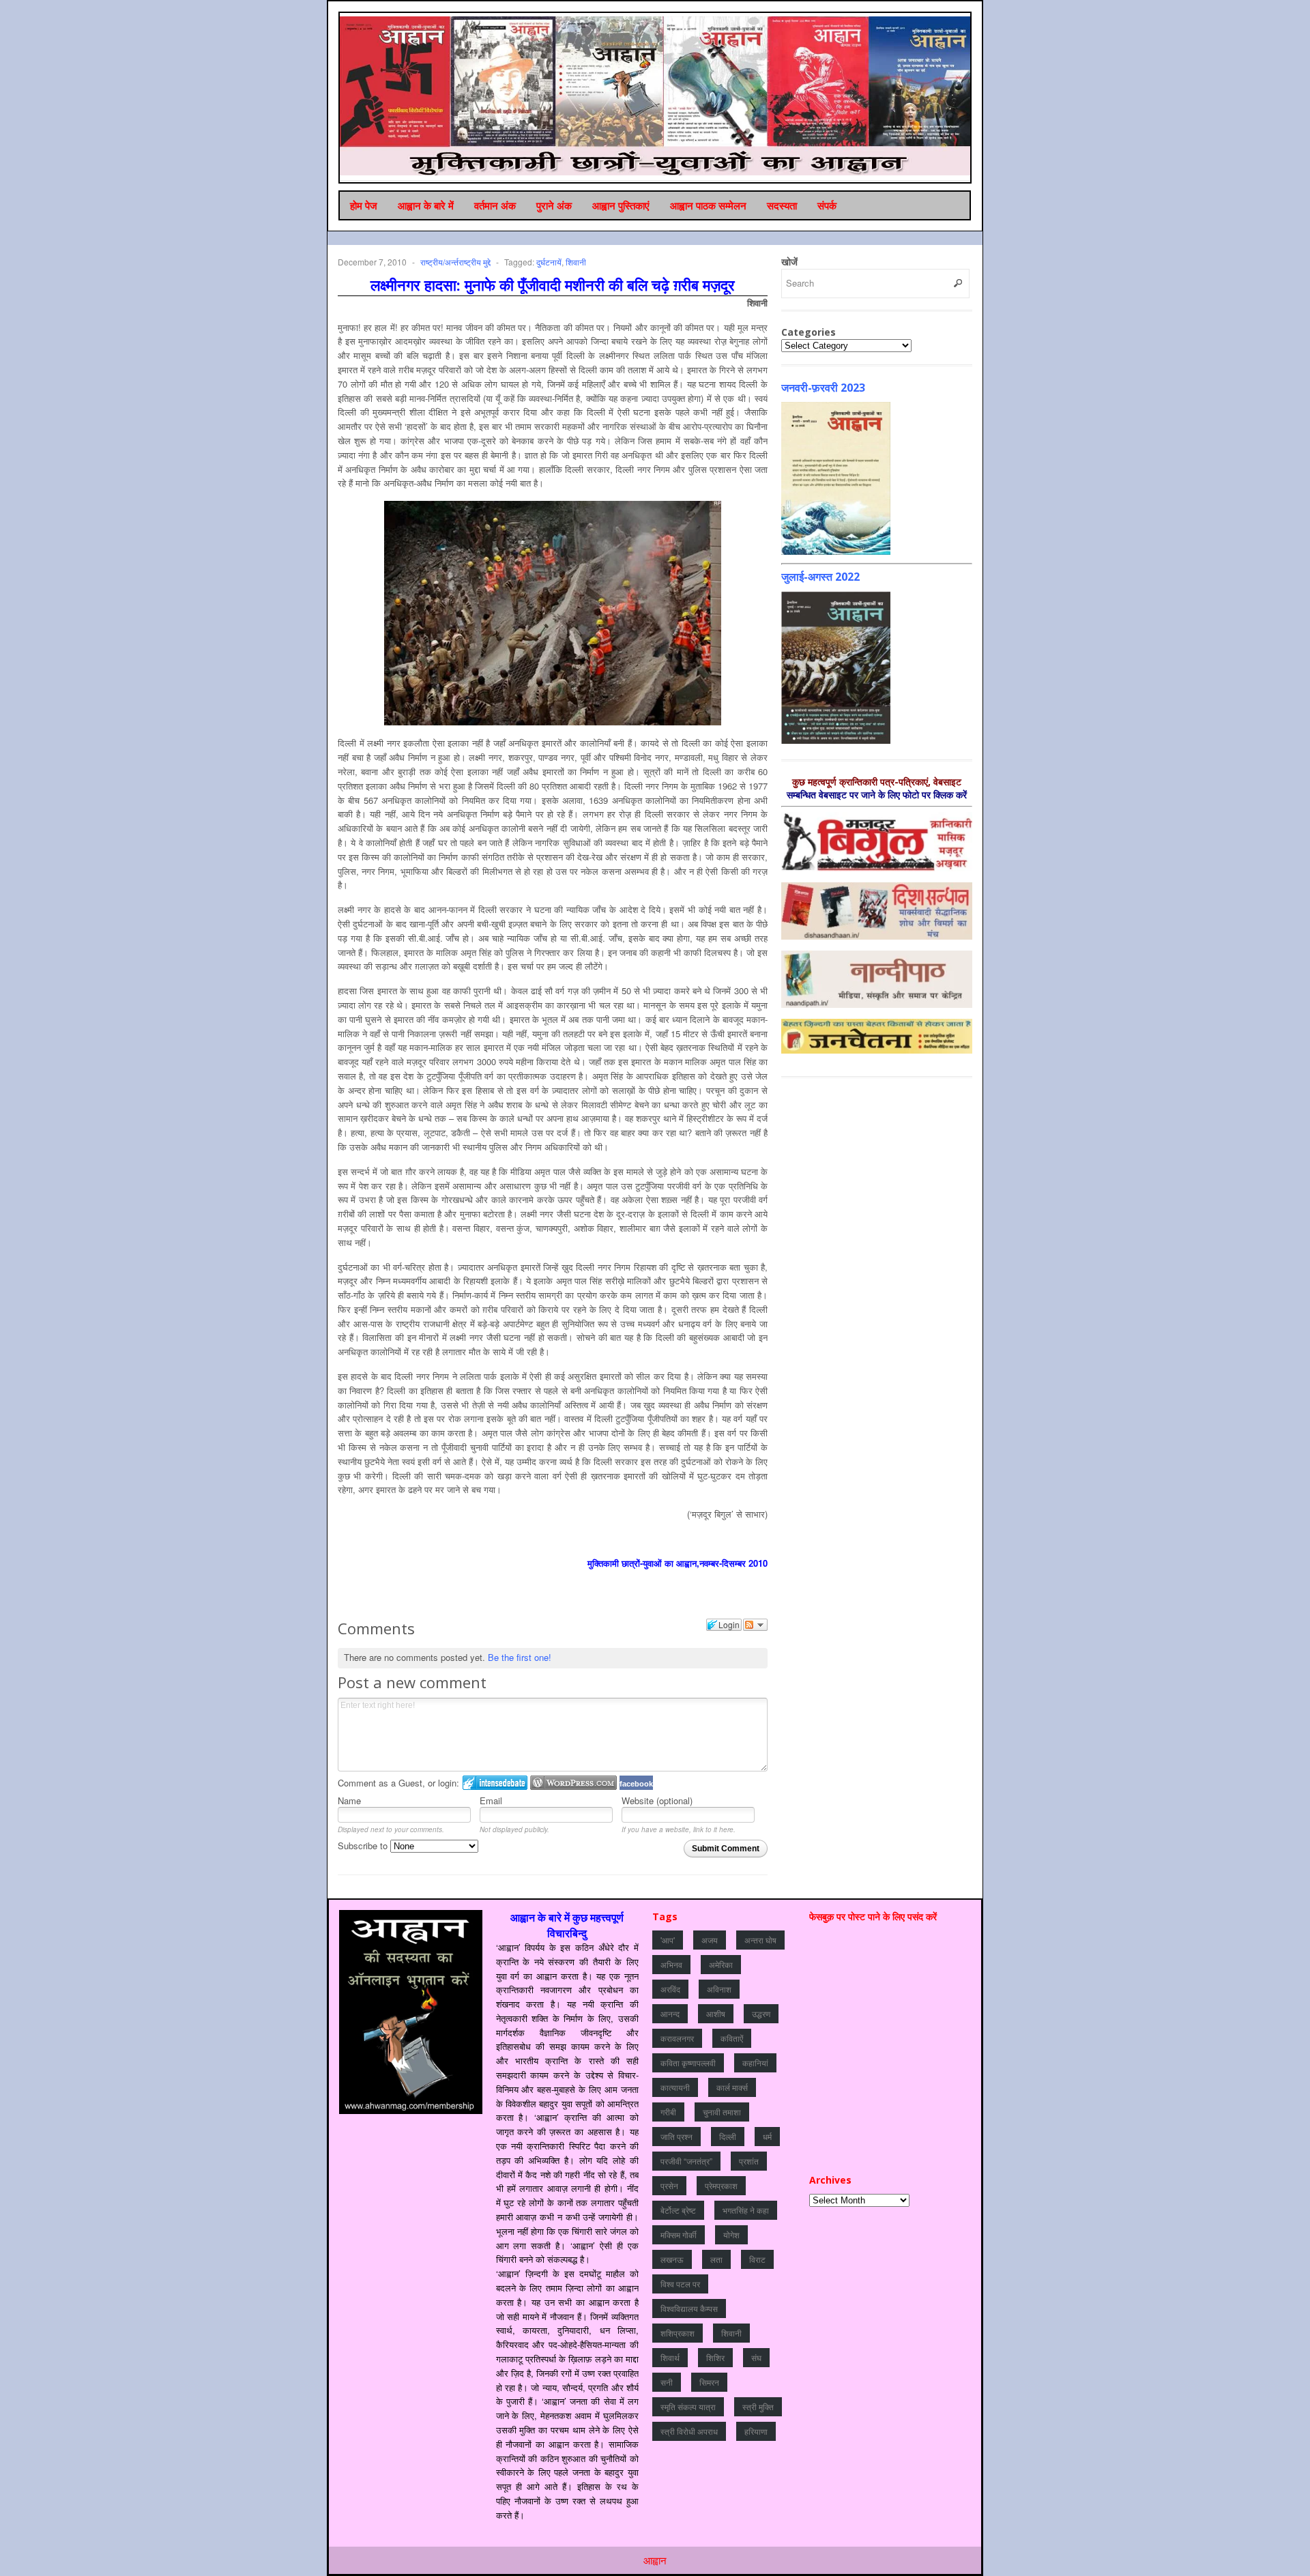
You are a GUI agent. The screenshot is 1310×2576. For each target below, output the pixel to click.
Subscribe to (364, 1846)
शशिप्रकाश (678, 2333)
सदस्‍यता (782, 205)
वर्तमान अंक (495, 205)
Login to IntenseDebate (495, 1783)
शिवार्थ (670, 2357)
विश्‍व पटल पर (680, 2284)
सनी (667, 2382)
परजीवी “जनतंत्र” (686, 2161)
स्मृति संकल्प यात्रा (688, 2406)
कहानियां (755, 2063)
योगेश (731, 2234)
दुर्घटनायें (549, 262)
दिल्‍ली (728, 2136)
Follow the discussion (755, 1625)
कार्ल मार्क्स (732, 2087)
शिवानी (576, 262)
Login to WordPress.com (573, 1783)
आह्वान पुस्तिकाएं (621, 205)
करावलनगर (677, 2038)
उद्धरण (761, 2013)
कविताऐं (732, 2038)
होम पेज (364, 205)
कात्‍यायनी (675, 2087)
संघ (756, 2357)
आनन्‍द (670, 2013)
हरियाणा (756, 2431)
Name (349, 1800)
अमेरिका (721, 1964)
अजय (710, 1940)
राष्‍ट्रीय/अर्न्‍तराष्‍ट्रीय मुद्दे (455, 262)
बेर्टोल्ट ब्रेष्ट (678, 2210)
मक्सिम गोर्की (679, 2234)
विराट (757, 2259)
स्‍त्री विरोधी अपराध (689, 2431)
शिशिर (715, 2357)
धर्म (767, 2136)
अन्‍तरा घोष (760, 1940)
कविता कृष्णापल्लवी (688, 2063)
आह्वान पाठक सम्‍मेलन (708, 205)
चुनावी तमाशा (722, 2112)
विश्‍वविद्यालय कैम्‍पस (689, 2308)
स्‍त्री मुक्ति (758, 2406)
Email (491, 1800)
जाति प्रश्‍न (676, 2136)
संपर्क (827, 205)
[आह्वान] (656, 96)
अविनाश (719, 1989)
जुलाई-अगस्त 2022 (820, 577)
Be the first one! (520, 1657)
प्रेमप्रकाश (721, 2185)
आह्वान (655, 2560)
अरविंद (670, 1989)
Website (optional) (657, 1800)
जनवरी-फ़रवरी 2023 (823, 388)
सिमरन (709, 2382)
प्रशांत (749, 2161)
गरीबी (668, 2112)
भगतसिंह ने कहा (746, 2210)
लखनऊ (672, 2259)
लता (716, 2259)
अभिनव (671, 1964)
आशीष (716, 2013)
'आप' (668, 1940)
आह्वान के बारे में (426, 205)
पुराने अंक (554, 205)
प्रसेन (669, 2185)
